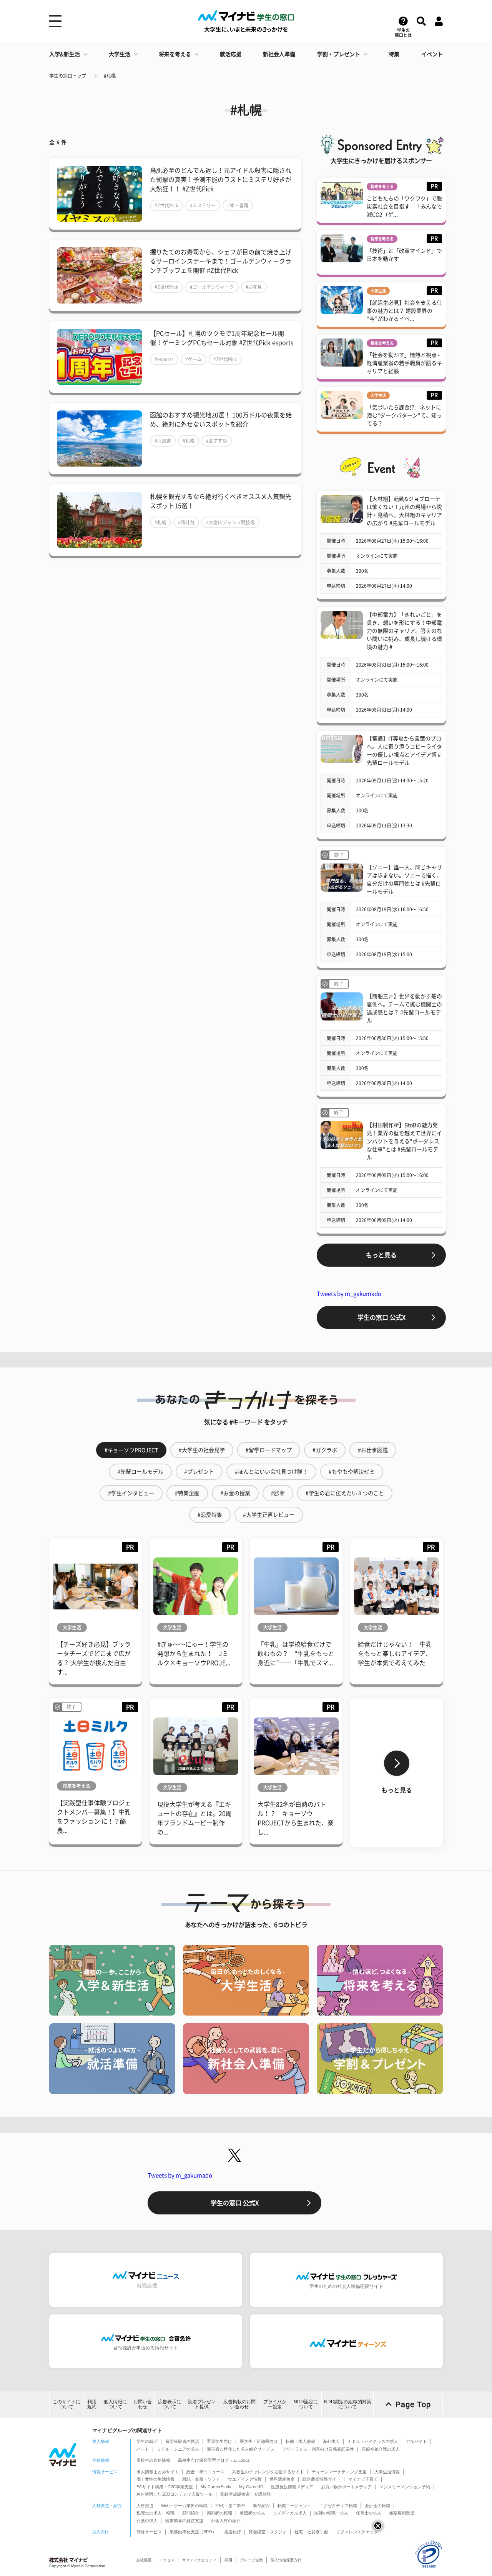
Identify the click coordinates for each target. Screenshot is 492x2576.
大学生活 (120, 54)
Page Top (413, 2404)
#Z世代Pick (166, 205)
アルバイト (416, 2441)
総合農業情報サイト (322, 2479)
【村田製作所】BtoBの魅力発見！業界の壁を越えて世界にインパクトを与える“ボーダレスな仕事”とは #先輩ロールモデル (404, 1141)
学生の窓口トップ (68, 76)
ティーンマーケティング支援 (339, 2472)
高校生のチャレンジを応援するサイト (268, 2472)
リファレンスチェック (357, 2532)
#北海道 (163, 441)
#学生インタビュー (131, 1493)
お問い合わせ (143, 2404)
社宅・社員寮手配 (311, 2532)
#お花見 (254, 287)
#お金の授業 (235, 1493)
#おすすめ (217, 441)
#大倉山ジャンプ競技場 (230, 522)
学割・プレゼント (339, 54)
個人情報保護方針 (286, 2560)
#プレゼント (199, 1472)
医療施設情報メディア (292, 2487)
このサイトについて (66, 2404)
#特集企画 (187, 1493)
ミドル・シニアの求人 (178, 2449)
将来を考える (175, 54)
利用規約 (92, 2404)
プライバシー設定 (275, 2404)
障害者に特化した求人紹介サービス (241, 2449)
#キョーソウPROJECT (131, 1450)
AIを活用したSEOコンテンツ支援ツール (175, 2494)
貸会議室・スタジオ (268, 2532)
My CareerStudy (216, 2487)
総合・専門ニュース (205, 2472)
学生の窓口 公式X (381, 1317)
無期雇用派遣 (402, 2513)
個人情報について (115, 2404)
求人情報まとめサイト (158, 2472)
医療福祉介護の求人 (381, 2449)
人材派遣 (145, 2506)
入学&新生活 (65, 54)
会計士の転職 (377, 2506)
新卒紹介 (261, 2506)
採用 (228, 2560)
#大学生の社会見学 (202, 1450)
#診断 (278, 1493)
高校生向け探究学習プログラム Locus (214, 2460)
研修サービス (149, 2532)
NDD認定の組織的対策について (348, 2404)
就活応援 (231, 54)
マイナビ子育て (363, 2479)
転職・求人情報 (300, 2441)
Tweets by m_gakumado (349, 1294)
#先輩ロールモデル (140, 1472)
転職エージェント (294, 2506)
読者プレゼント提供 (202, 2404)
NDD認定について (306, 2404)
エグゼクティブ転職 (338, 2506)
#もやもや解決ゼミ (352, 1472)
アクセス (167, 2560)
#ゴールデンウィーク (212, 287)
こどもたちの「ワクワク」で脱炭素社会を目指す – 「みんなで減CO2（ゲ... (404, 207)
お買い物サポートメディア (346, 2487)
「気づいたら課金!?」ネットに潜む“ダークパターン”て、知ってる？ (404, 415)
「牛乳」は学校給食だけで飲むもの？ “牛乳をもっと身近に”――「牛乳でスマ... (296, 1654)
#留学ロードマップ (269, 1450)
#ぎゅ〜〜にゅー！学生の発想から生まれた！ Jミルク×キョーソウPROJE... (194, 1654)
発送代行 (233, 2532)
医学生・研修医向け (259, 2441)
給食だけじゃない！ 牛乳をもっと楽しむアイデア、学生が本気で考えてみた (395, 1654)
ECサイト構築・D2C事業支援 (165, 2487)
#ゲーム (194, 359)
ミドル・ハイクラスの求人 (373, 2441)
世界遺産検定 (282, 2479)
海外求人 (331, 2441)
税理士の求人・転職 (155, 2513)
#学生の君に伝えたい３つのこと (345, 1493)
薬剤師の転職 (219, 2513)
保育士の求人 (369, 2513)
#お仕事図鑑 (373, 1450)
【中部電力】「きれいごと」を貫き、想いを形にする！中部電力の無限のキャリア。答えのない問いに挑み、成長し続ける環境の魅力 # (404, 631)
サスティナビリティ (199, 2560)
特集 (394, 54)
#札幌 (110, 76)
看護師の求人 (253, 2513)
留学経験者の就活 (182, 2441)
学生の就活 (147, 2441)
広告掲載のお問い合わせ (239, 2404)
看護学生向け (219, 2441)
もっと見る (381, 1255)
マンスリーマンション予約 (405, 2487)
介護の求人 (147, 2521)
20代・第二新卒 (230, 2506)
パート (143, 2449)
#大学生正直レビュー (269, 1515)
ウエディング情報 (245, 2479)
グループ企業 (251, 2560)
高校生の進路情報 (153, 2460)
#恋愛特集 (210, 1515)
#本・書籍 (238, 205)
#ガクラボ (325, 1450)
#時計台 (186, 522)
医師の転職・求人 (331, 2513)
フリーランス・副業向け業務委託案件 (318, 2449)
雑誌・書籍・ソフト (201, 2479)
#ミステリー (203, 205)
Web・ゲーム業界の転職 (184, 2506)
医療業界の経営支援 (184, 2521)
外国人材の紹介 (226, 2521)
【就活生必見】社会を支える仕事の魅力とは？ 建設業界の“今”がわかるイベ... (404, 311)
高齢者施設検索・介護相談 (246, 2494)
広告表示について (170, 2404)
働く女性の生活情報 (155, 2479)
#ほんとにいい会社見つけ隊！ (271, 1472)
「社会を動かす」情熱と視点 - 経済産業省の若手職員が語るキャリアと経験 (404, 363)
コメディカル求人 (290, 2513)
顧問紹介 (191, 2513)
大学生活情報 (387, 2472)
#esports (164, 359)
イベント (432, 54)
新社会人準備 (279, 54)
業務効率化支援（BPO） (193, 2532)
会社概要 (144, 2560)
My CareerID (251, 2487)
